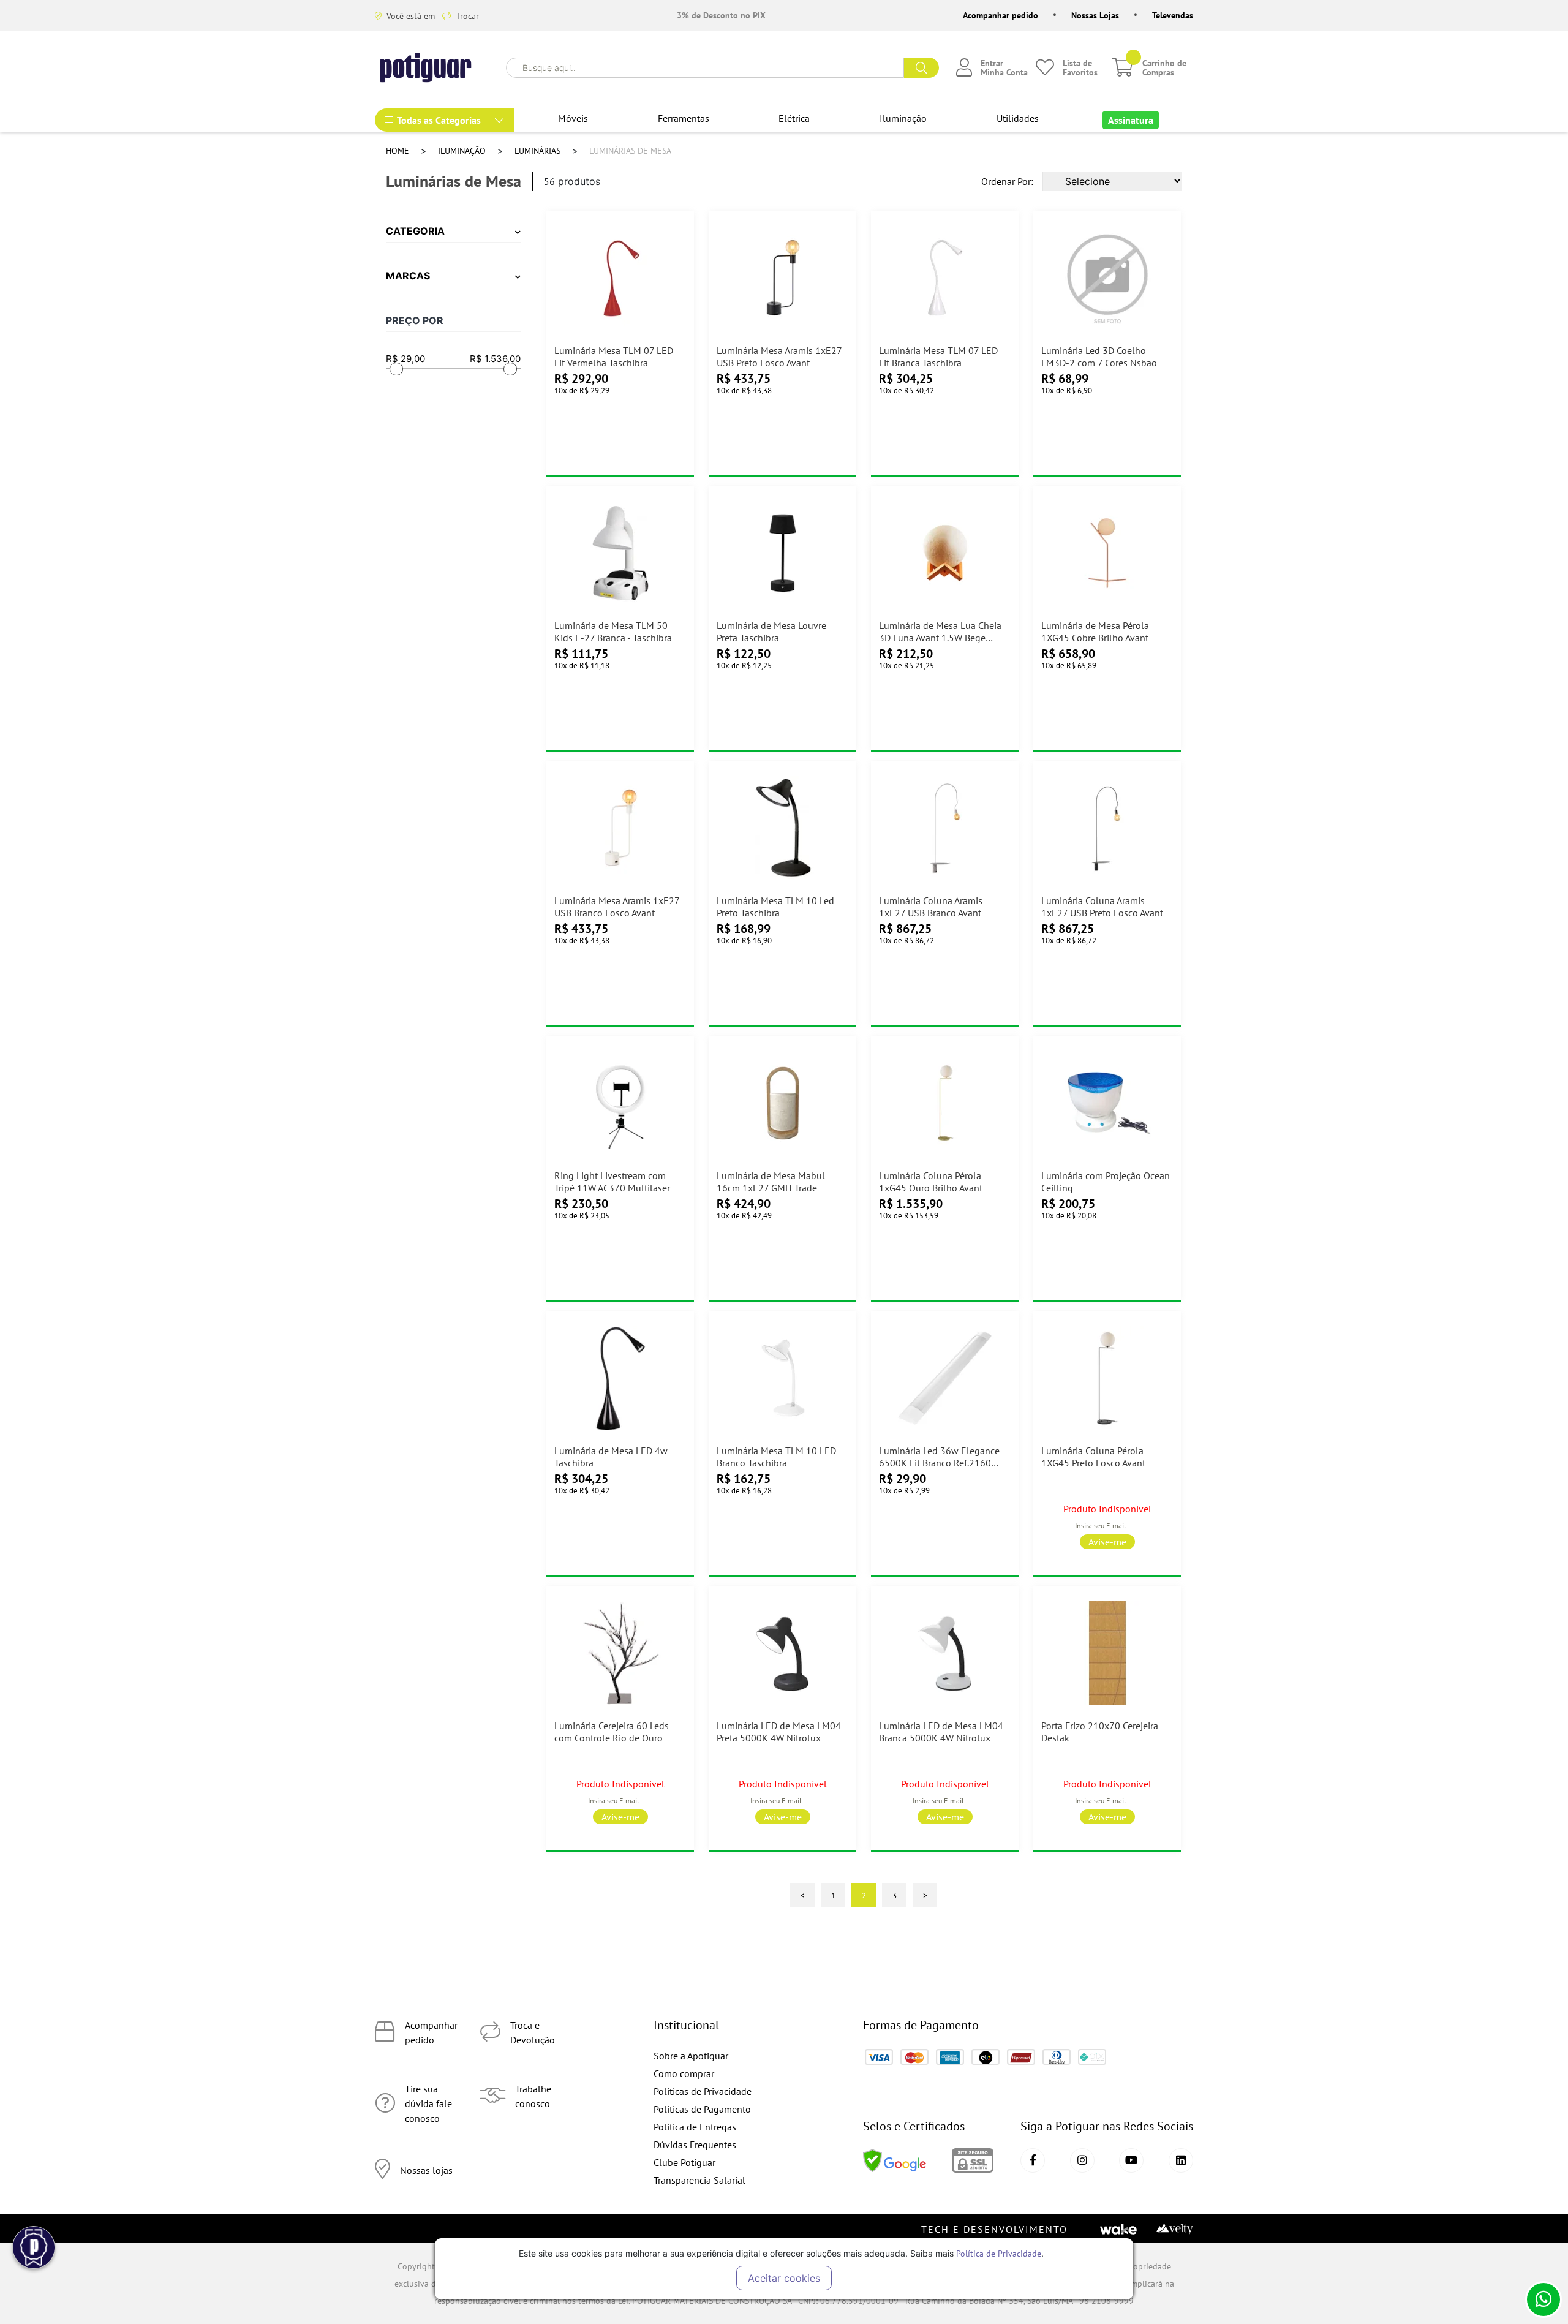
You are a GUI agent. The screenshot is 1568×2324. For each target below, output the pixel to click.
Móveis (573, 118)
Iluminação (903, 118)
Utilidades (1018, 118)
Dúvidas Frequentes (695, 2145)
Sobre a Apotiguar (691, 2056)
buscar (922, 68)
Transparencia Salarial (699, 2180)
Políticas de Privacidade (703, 2091)
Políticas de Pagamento (702, 2109)
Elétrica (794, 118)
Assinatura (1131, 120)
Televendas (1173, 15)
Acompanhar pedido (1001, 15)
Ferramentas (684, 118)
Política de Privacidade (999, 2253)
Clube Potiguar (684, 2162)
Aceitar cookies (784, 2278)
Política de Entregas (695, 2127)
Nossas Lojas (1095, 15)
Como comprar (684, 2073)
